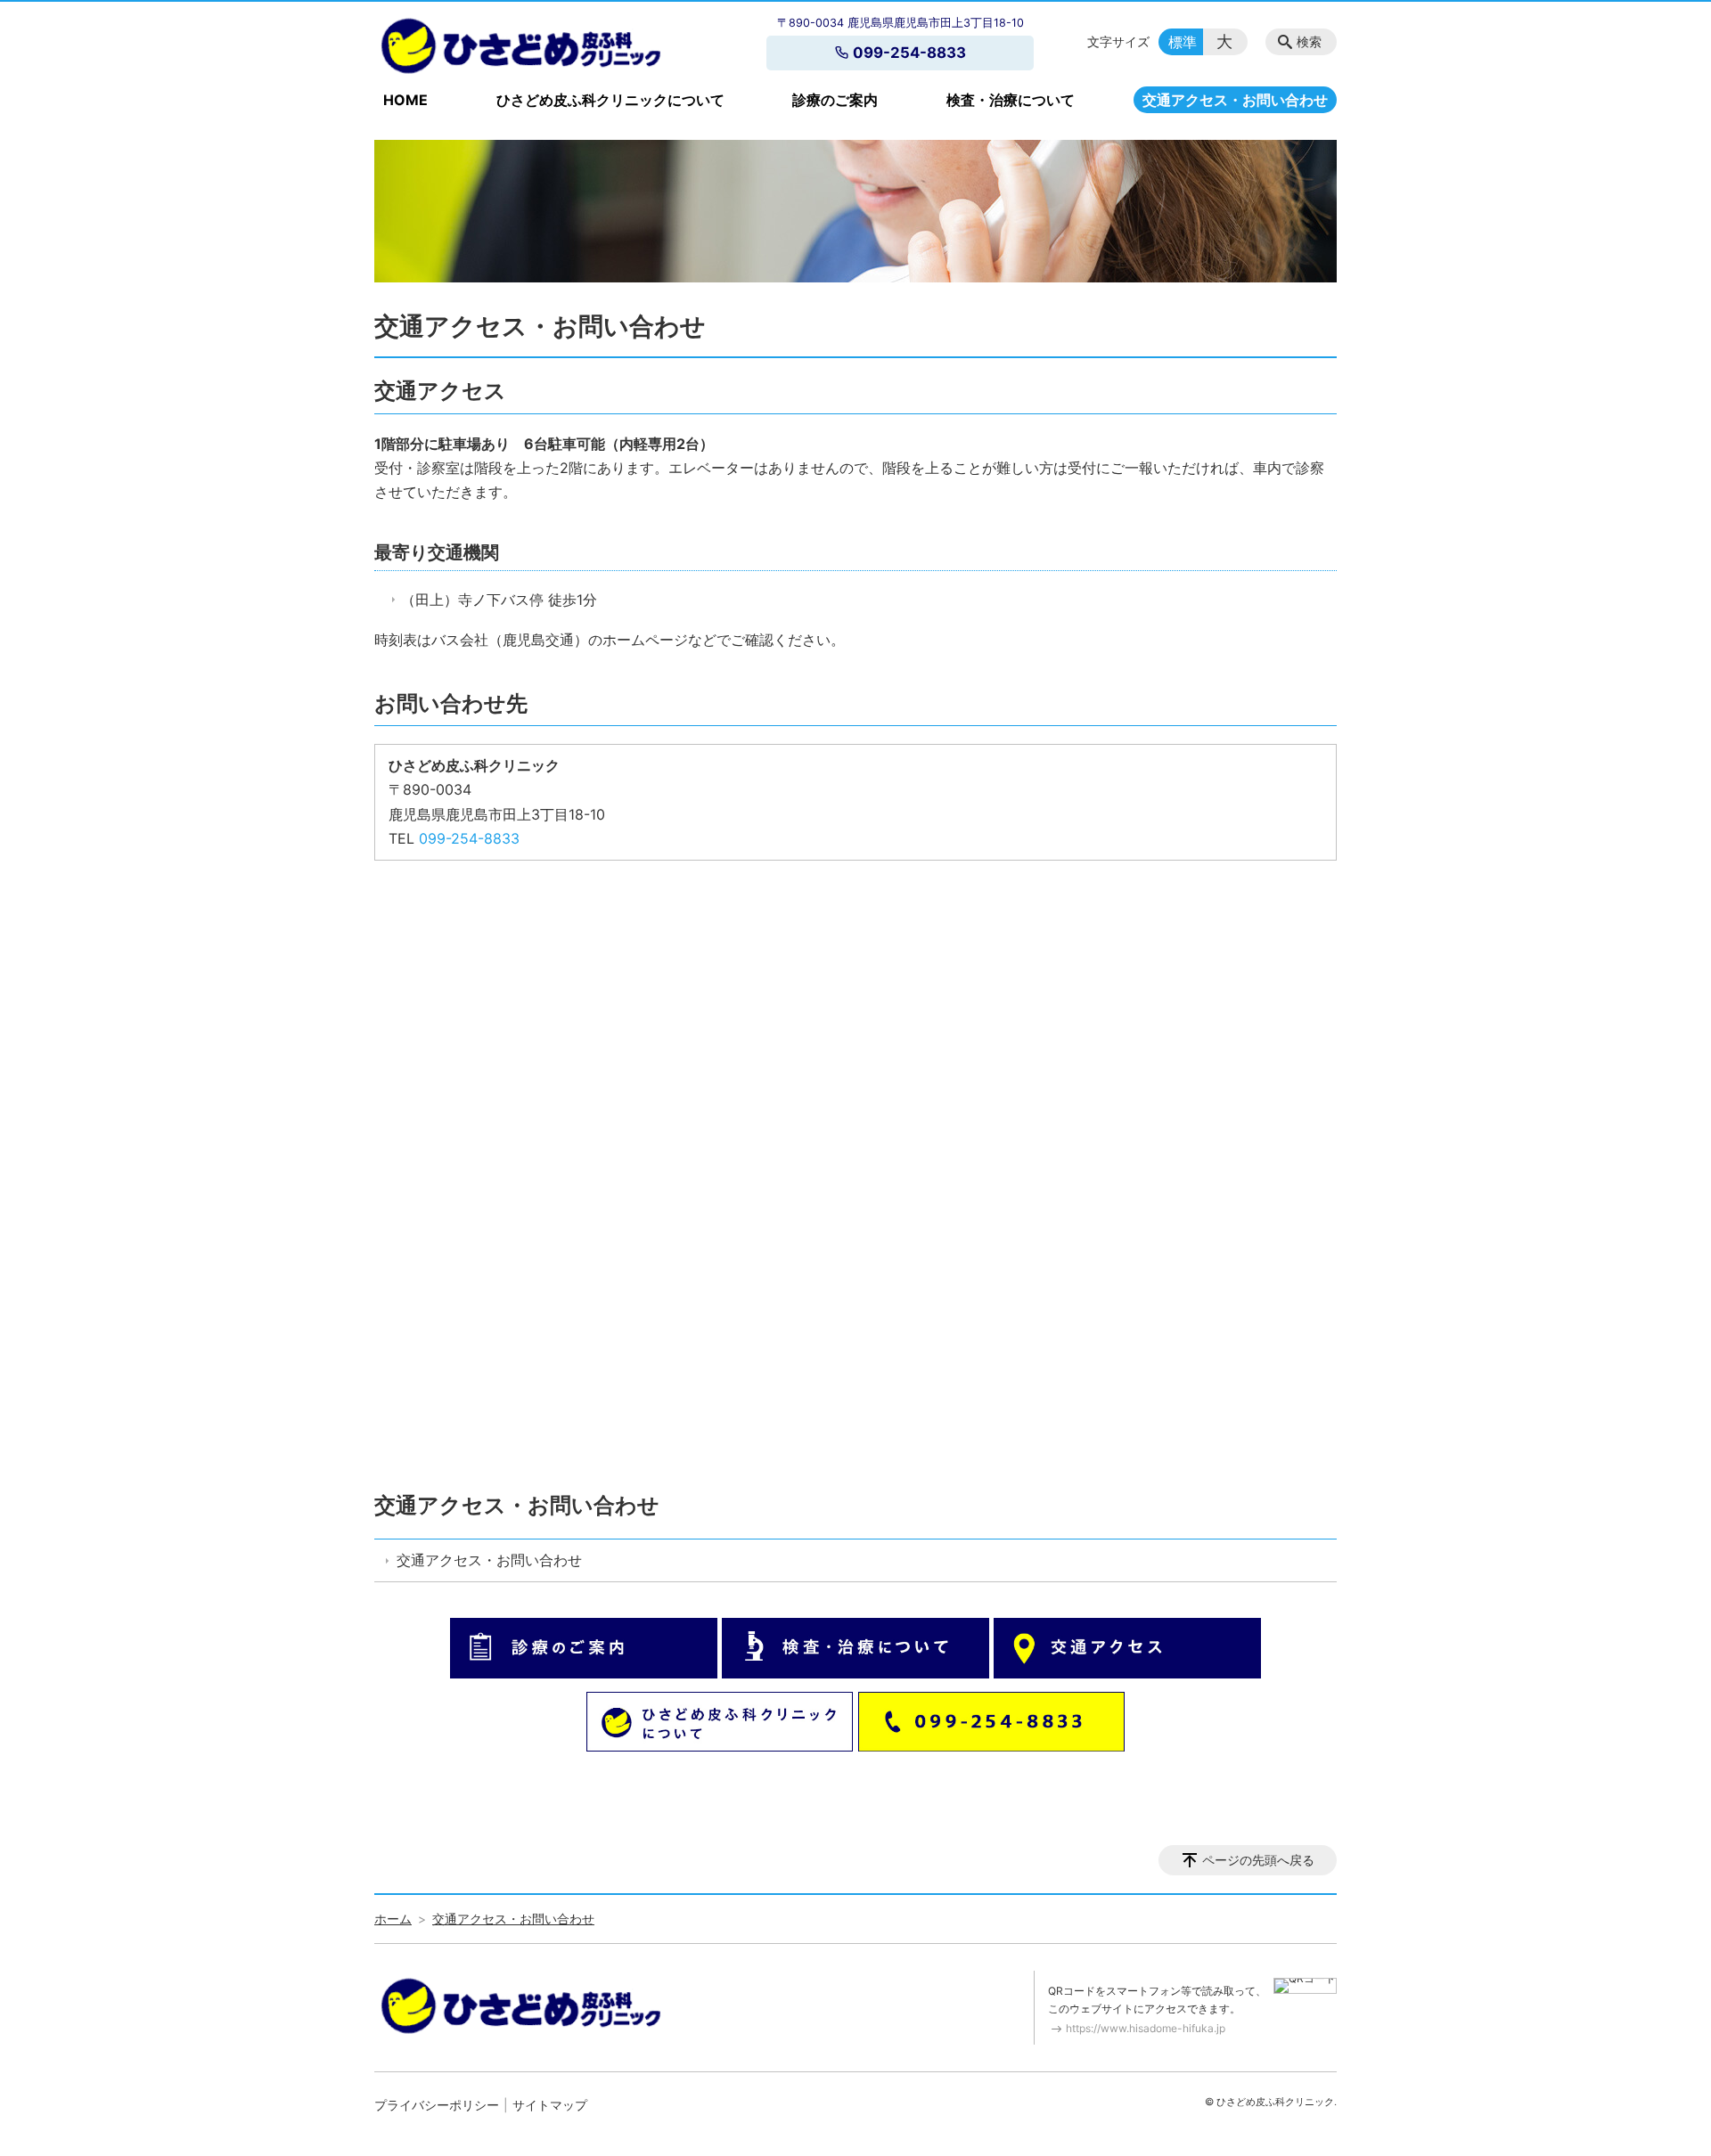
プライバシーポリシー (437, 2105)
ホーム (393, 1919)
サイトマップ (550, 2105)
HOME (405, 100)
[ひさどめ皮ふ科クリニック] (520, 46)
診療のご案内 (835, 100)
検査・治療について (1011, 100)
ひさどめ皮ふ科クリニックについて (610, 100)
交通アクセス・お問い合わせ (1235, 100)
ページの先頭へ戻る (1258, 1860)
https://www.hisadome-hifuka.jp (1146, 2028)
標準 (1183, 42)
